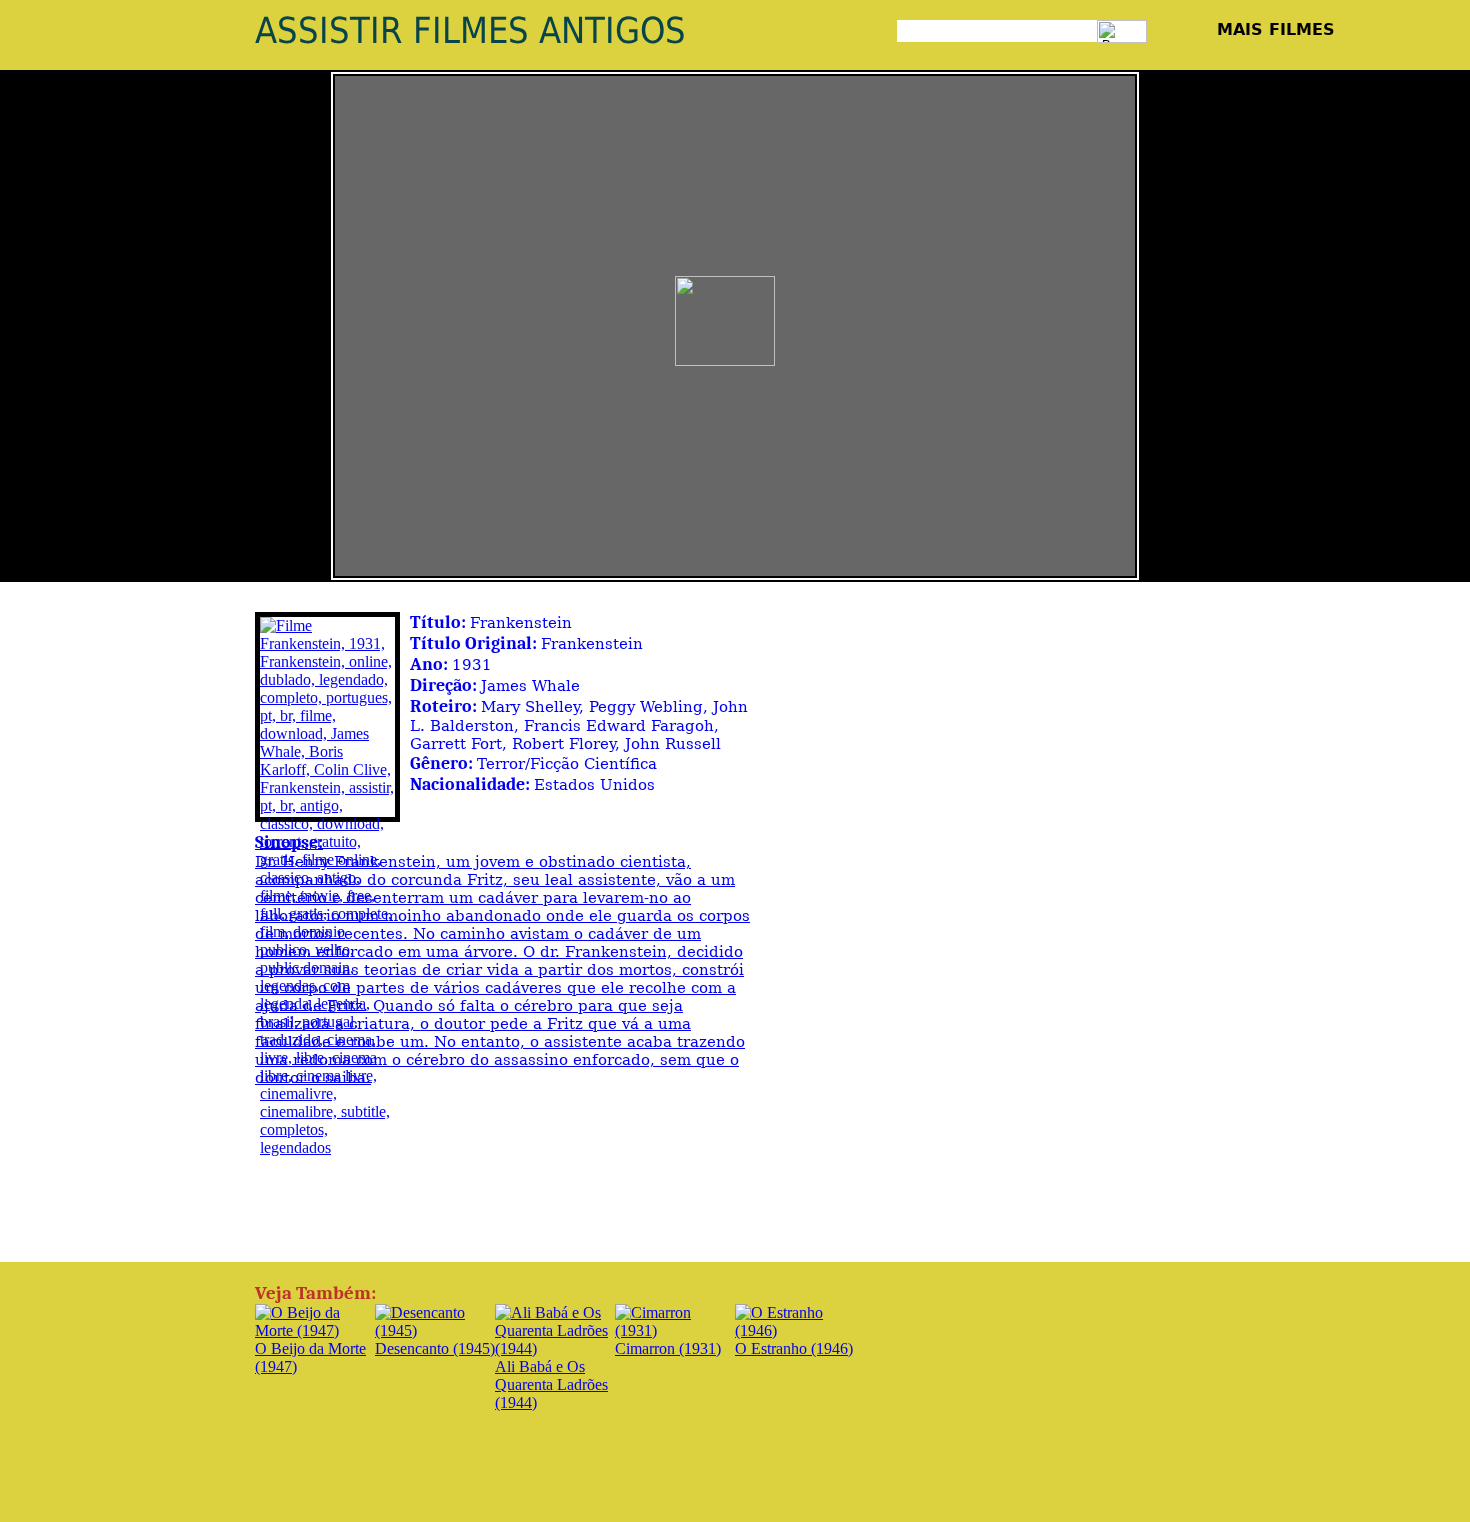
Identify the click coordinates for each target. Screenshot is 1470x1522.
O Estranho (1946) (794, 1348)
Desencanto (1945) (435, 1348)
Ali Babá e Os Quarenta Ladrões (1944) (551, 1384)
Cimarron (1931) (668, 1348)
